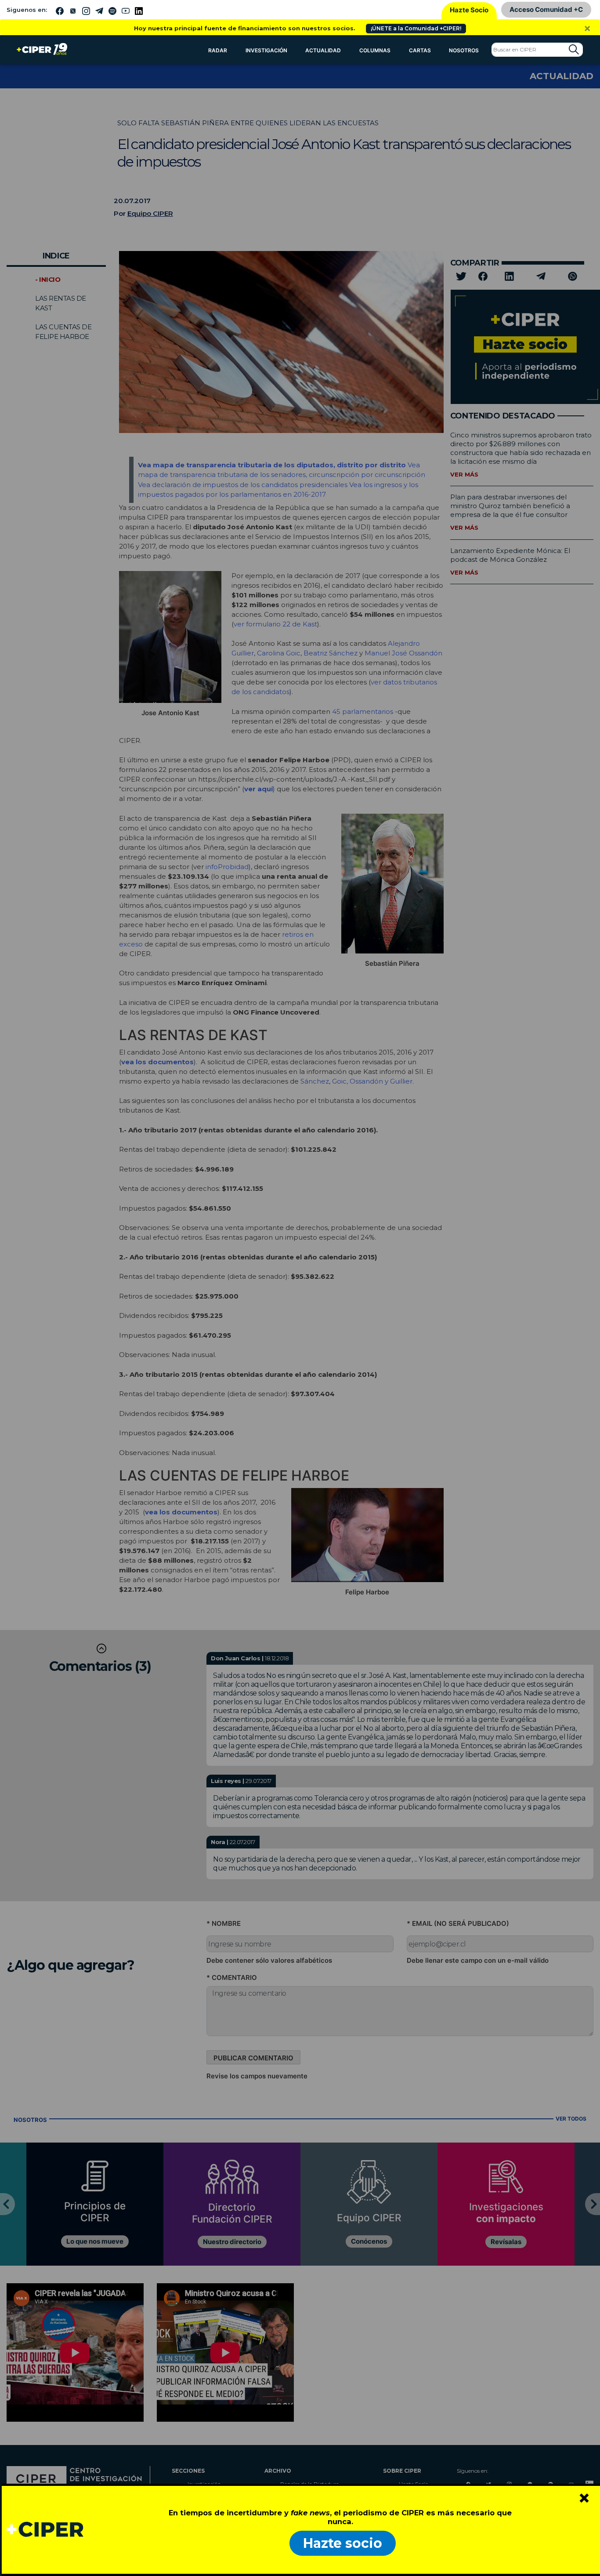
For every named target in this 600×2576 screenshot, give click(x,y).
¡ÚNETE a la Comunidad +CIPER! (416, 28)
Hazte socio (343, 2543)
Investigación (266, 50)
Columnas (375, 50)
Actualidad (323, 50)
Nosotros (464, 50)
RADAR (218, 50)
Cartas (420, 50)
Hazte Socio (469, 10)
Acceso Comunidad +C (546, 9)
